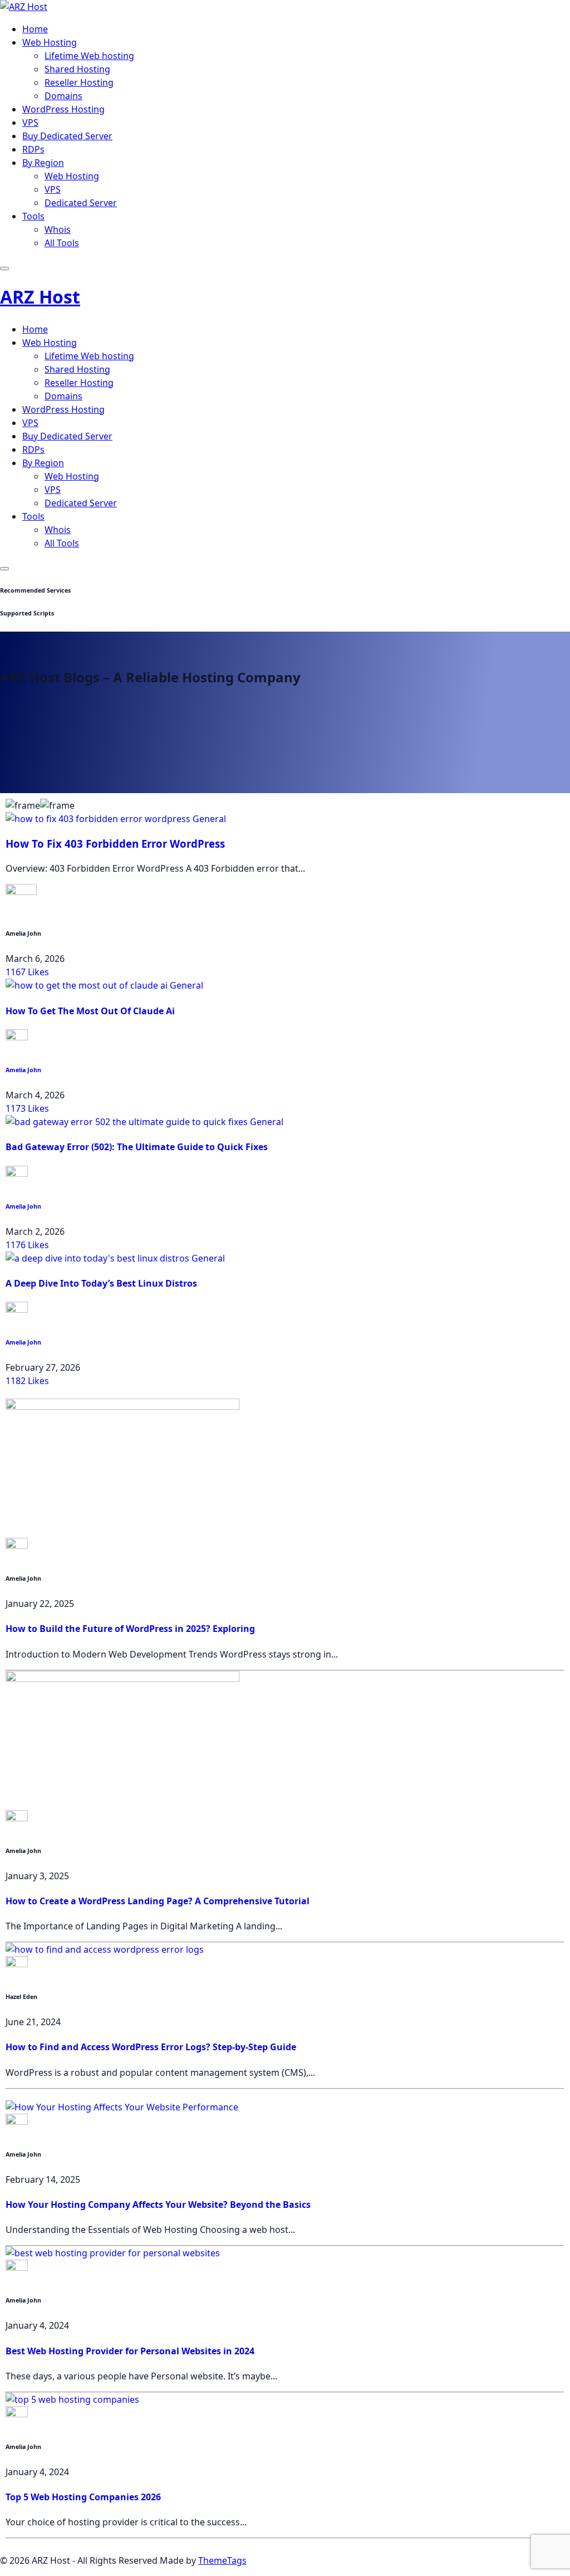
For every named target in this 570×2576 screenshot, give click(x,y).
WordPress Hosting (63, 109)
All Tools (62, 243)
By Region (43, 163)
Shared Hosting (77, 69)
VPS (30, 123)
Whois (58, 229)
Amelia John (23, 1070)
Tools (33, 216)
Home (35, 29)
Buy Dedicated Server (67, 136)
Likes (27, 972)
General (209, 819)
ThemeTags (222, 2560)
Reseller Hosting (79, 82)
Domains (63, 96)
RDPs (33, 149)
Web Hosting (50, 42)
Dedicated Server (81, 203)
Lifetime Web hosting (89, 56)
